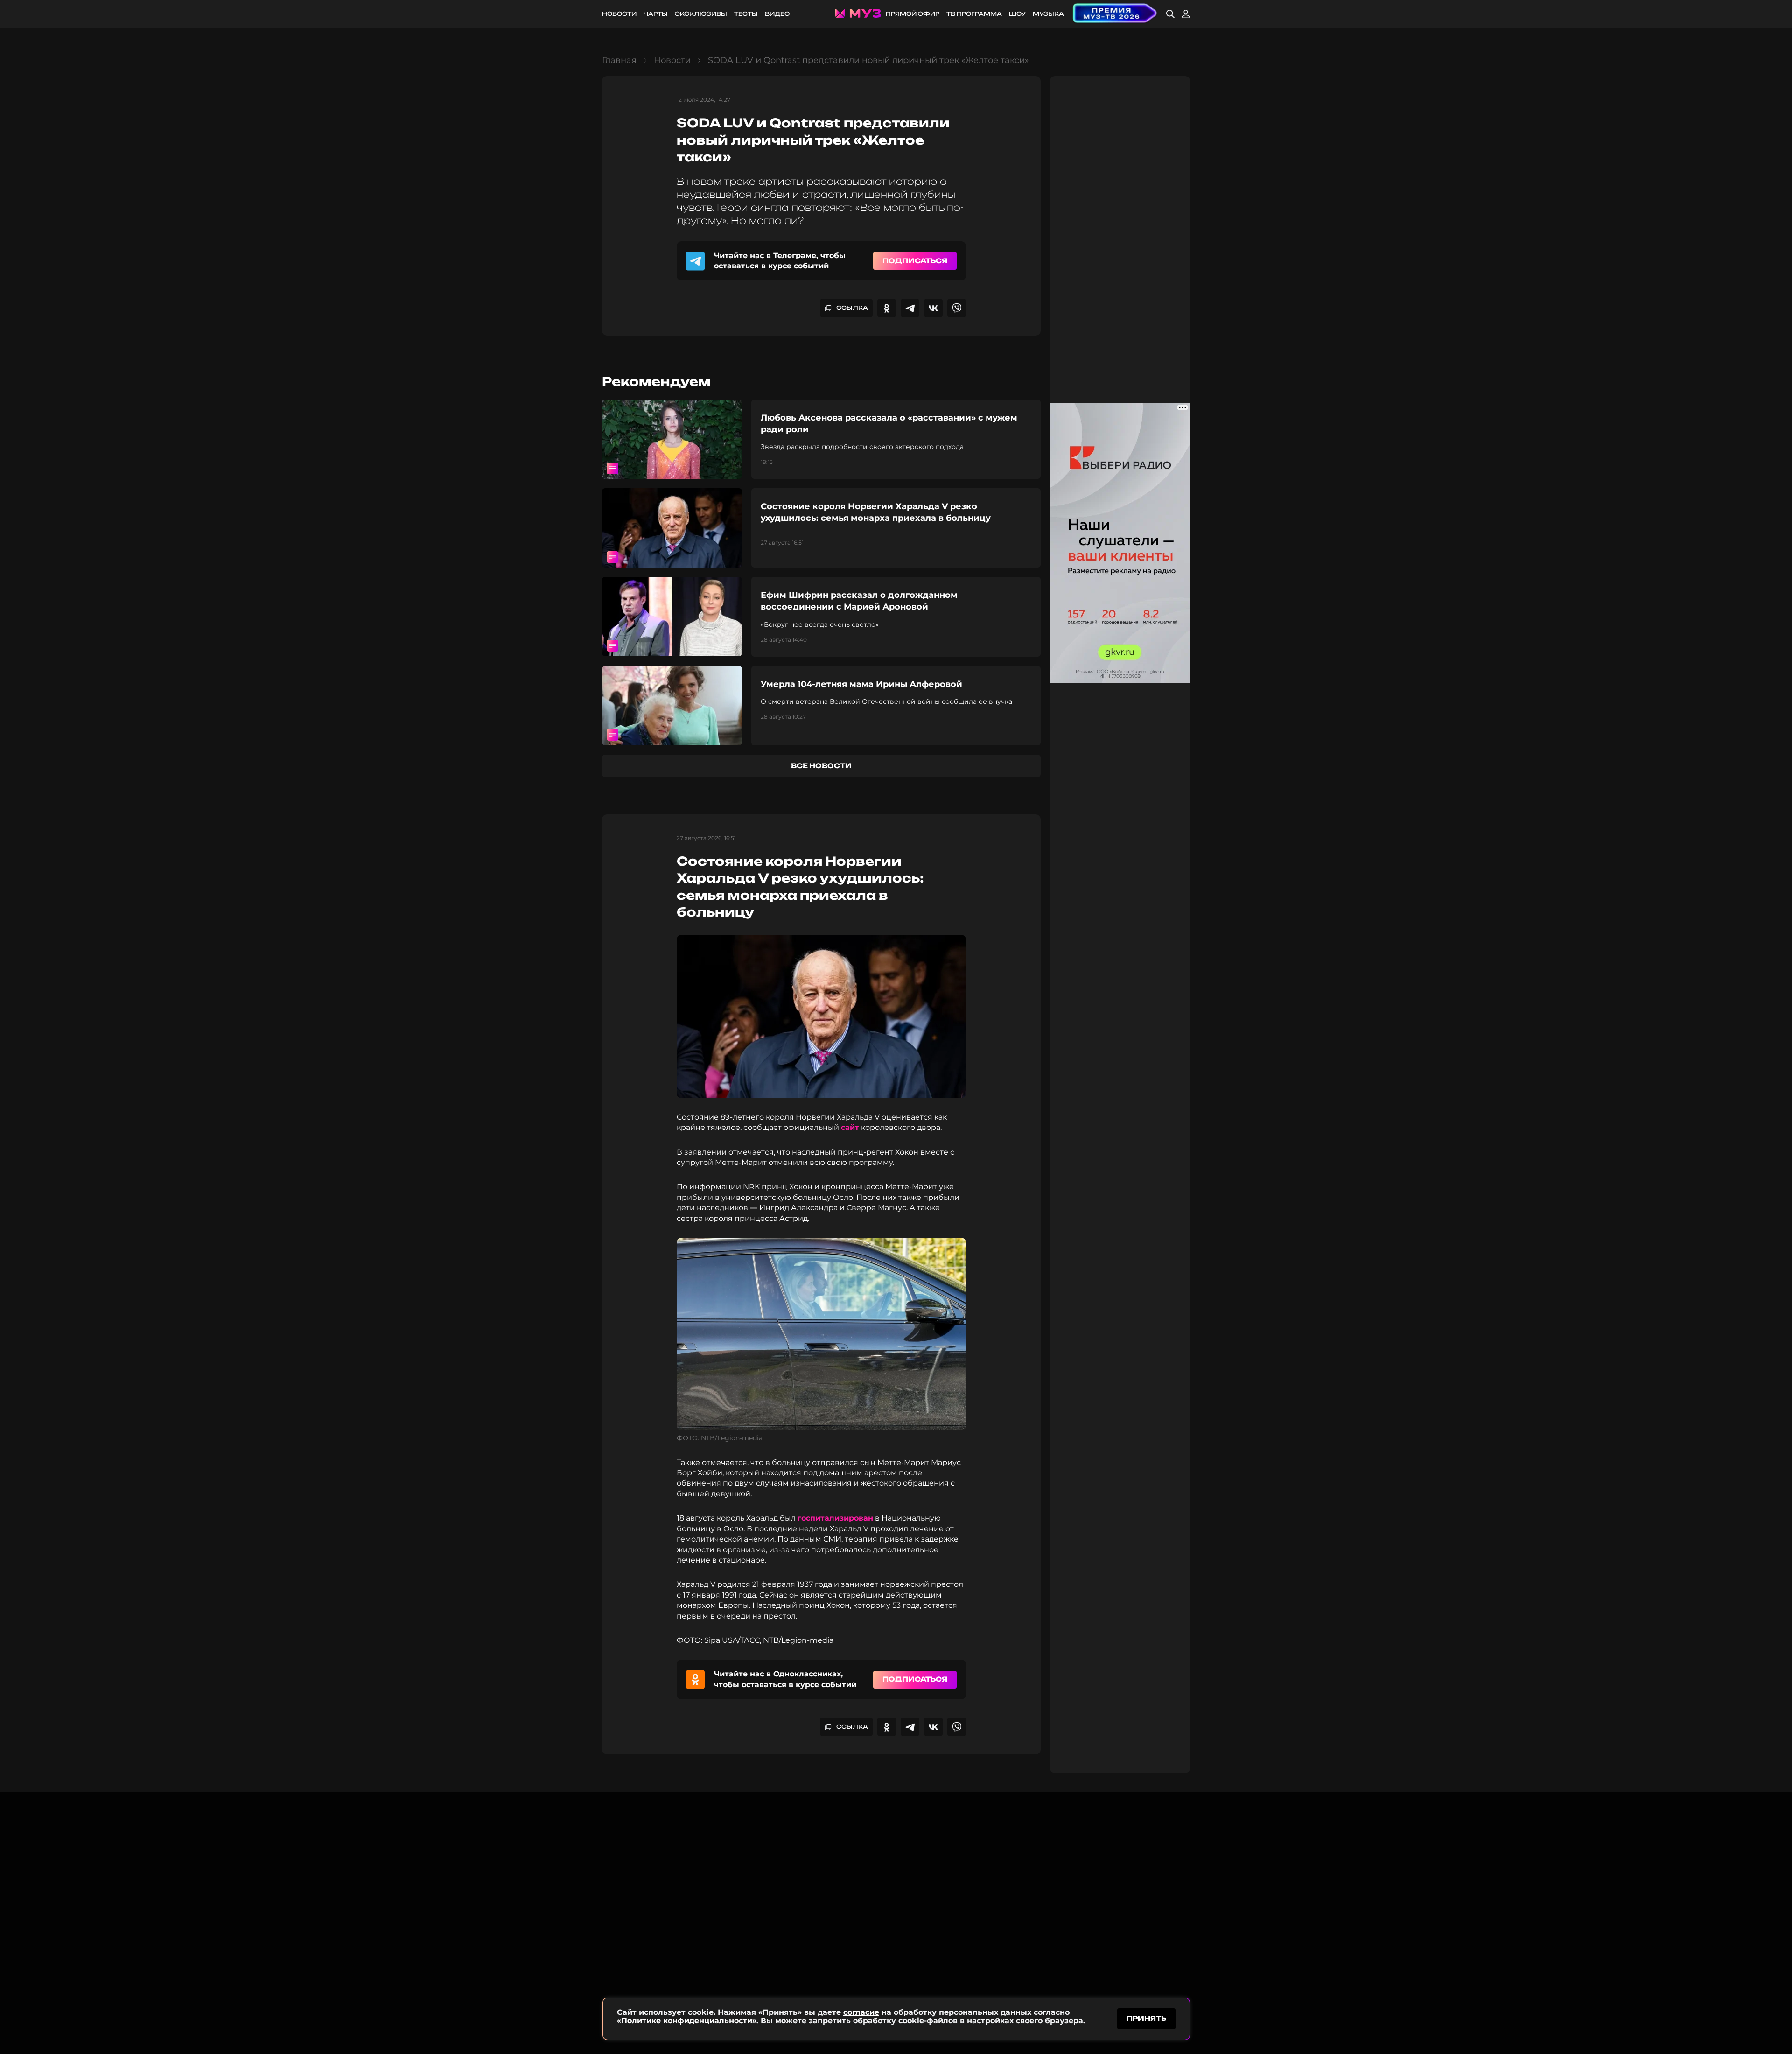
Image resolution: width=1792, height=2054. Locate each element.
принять (1146, 2018)
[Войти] (1186, 14)
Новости (619, 14)
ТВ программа (974, 14)
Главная (619, 60)
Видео (777, 14)
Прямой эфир (913, 14)
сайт (850, 1127)
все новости (821, 766)
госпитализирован (835, 1518)
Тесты (746, 14)
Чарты (656, 14)
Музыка (1048, 14)
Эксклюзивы (701, 14)
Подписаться (915, 261)
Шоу (1017, 14)
